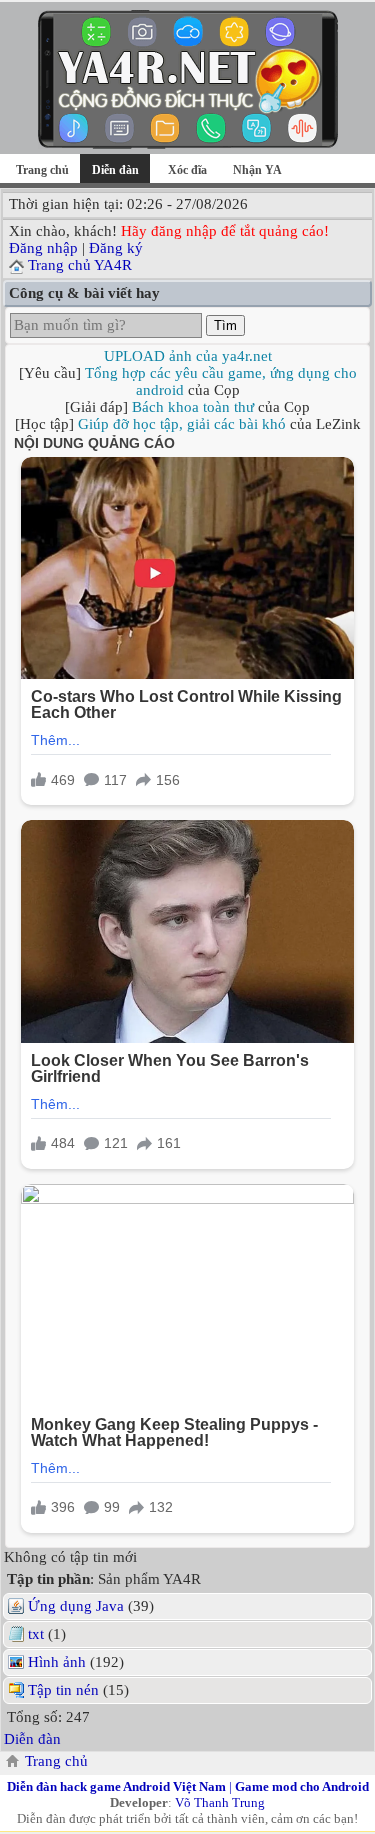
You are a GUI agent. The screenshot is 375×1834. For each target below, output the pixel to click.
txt (36, 1634)
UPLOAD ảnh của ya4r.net (188, 356)
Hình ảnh (57, 1662)
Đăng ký (116, 248)
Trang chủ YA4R (80, 265)
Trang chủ (42, 170)
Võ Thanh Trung (220, 1802)
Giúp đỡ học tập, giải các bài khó (182, 424)
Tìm (225, 325)
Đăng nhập (43, 248)
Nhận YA (257, 170)
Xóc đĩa (187, 170)
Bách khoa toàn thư (193, 407)
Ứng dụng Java (76, 1606)
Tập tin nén (63, 1690)
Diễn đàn (32, 1739)
